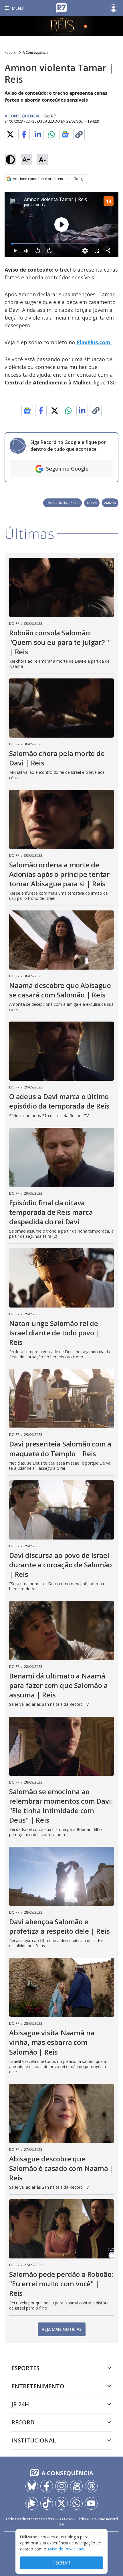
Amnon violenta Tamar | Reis (55, 199)
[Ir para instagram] (61, 2486)
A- (42, 159)
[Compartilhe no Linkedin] (38, 134)
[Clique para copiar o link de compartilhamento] (79, 134)
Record (10, 52)
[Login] (114, 8)
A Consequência (35, 52)
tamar (92, 503)
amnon (110, 503)
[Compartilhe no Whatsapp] (51, 134)
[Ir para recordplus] (32, 2503)
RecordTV (38, 205)
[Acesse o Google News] (65, 135)
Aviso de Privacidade (67, 2549)
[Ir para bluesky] (32, 2486)
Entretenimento (38, 2386)
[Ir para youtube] (91, 2503)
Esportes (25, 2368)
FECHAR (62, 2563)
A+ (26, 159)
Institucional (34, 2440)
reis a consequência (63, 503)
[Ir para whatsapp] (76, 2503)
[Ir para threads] (91, 2486)
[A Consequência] (61, 26)
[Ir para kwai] (76, 2486)
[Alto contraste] (10, 160)
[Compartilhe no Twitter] (10, 134)
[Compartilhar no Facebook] (24, 134)
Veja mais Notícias (62, 2329)
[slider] (54, 244)
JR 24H (20, 2404)
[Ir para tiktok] (47, 2503)
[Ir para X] (61, 2503)
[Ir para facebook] (47, 2486)
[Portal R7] (61, 7)
